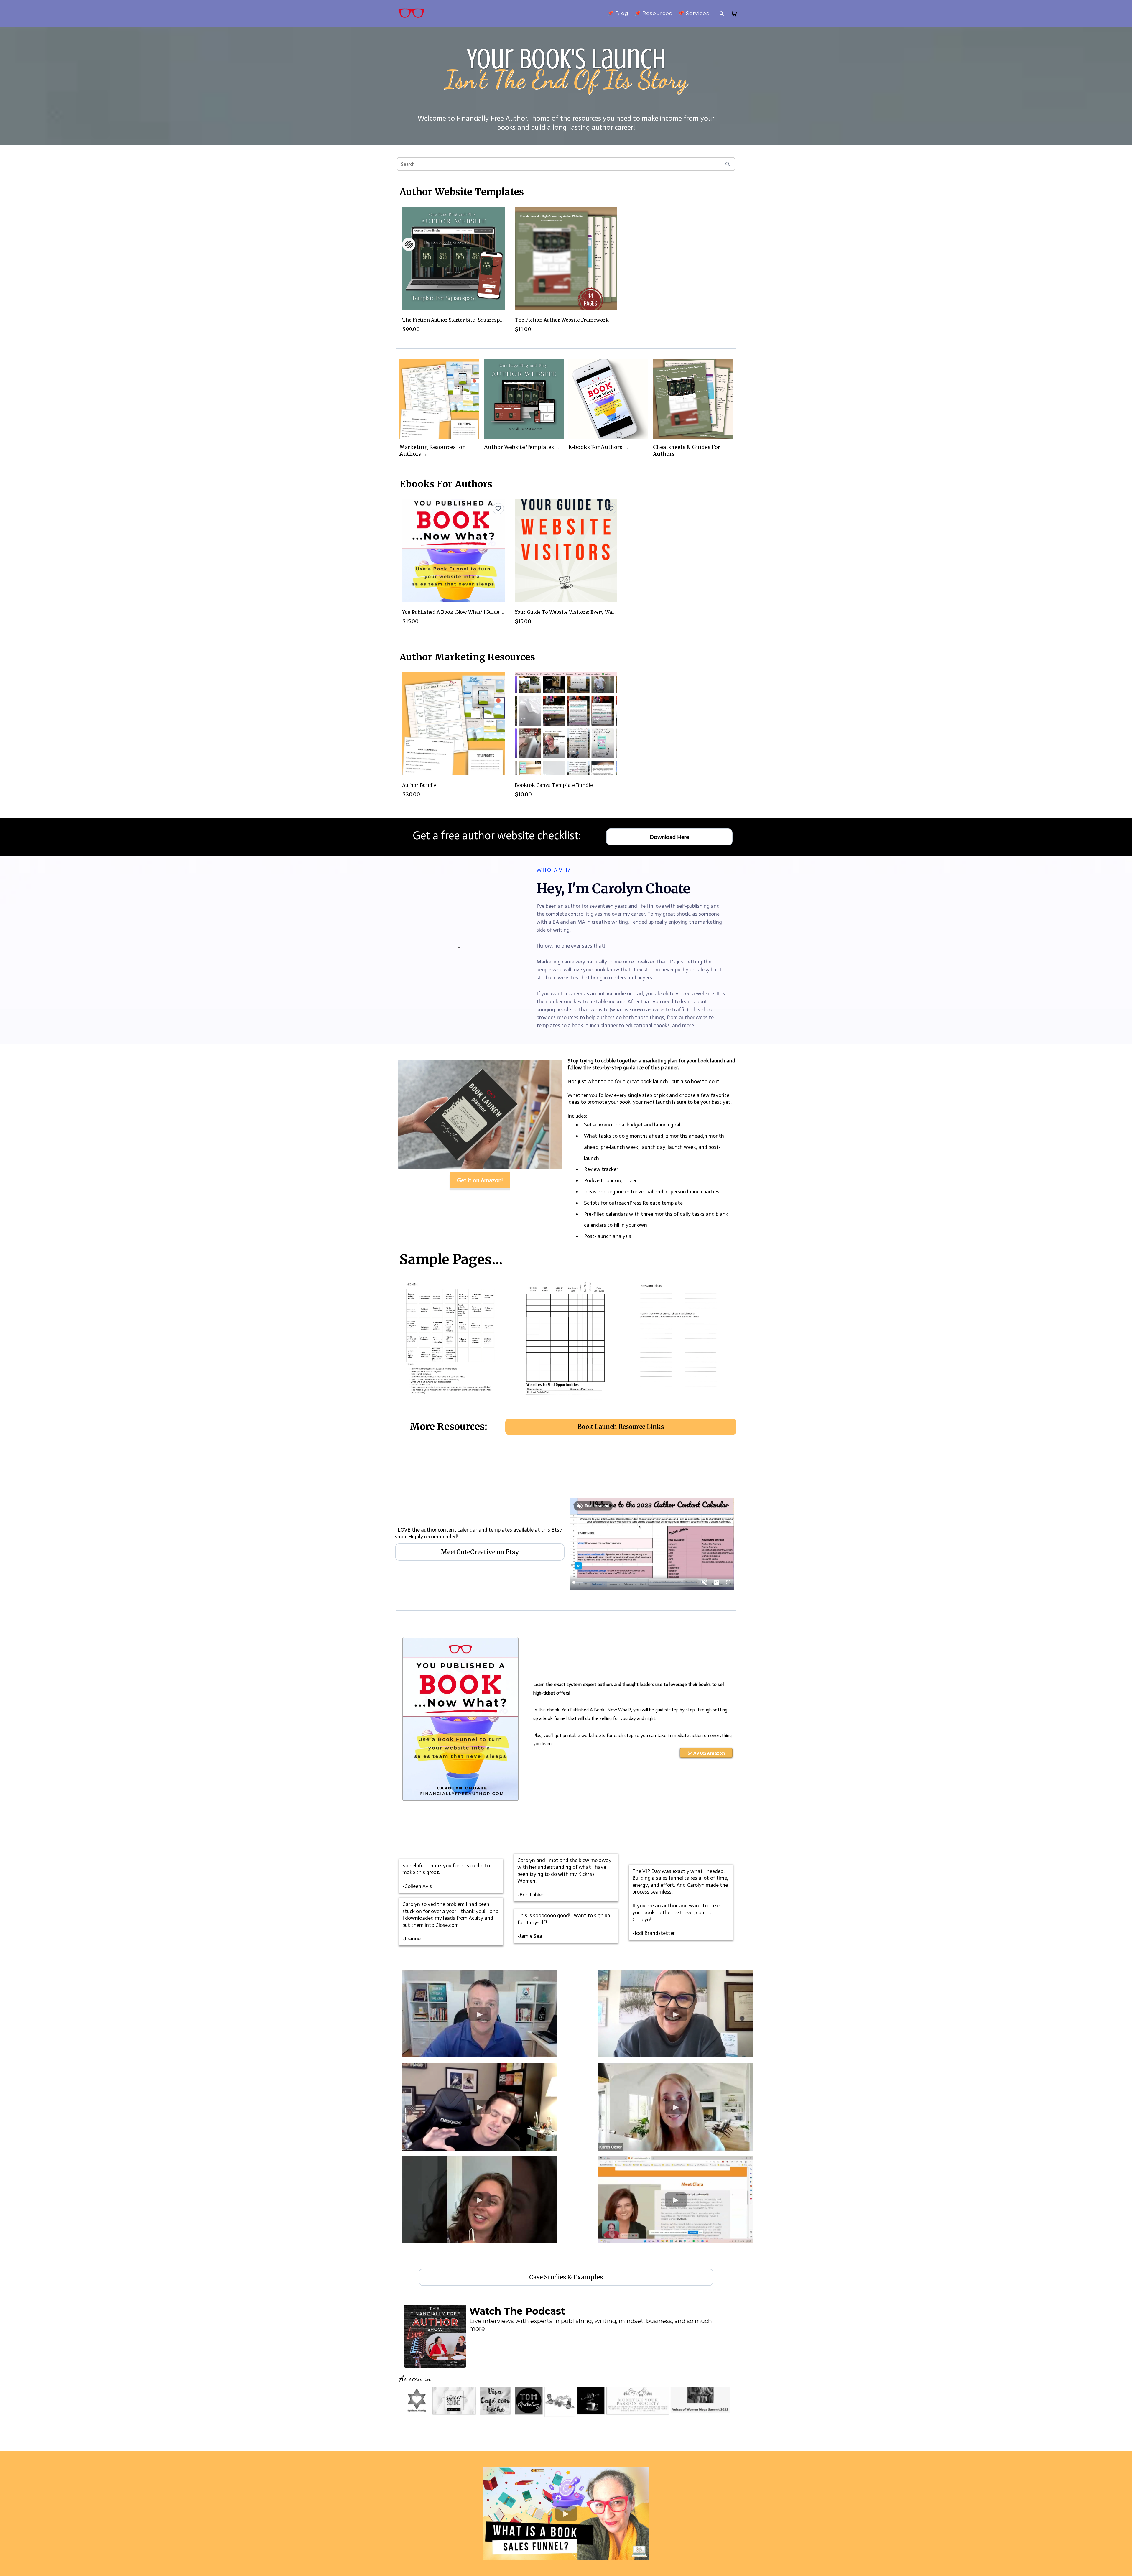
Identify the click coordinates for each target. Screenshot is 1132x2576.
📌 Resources (653, 13)
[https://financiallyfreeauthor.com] (412, 14)
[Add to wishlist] (498, 509)
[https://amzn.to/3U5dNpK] (460, 1719)
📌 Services (694, 13)
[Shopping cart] (734, 14)
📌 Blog (618, 13)
